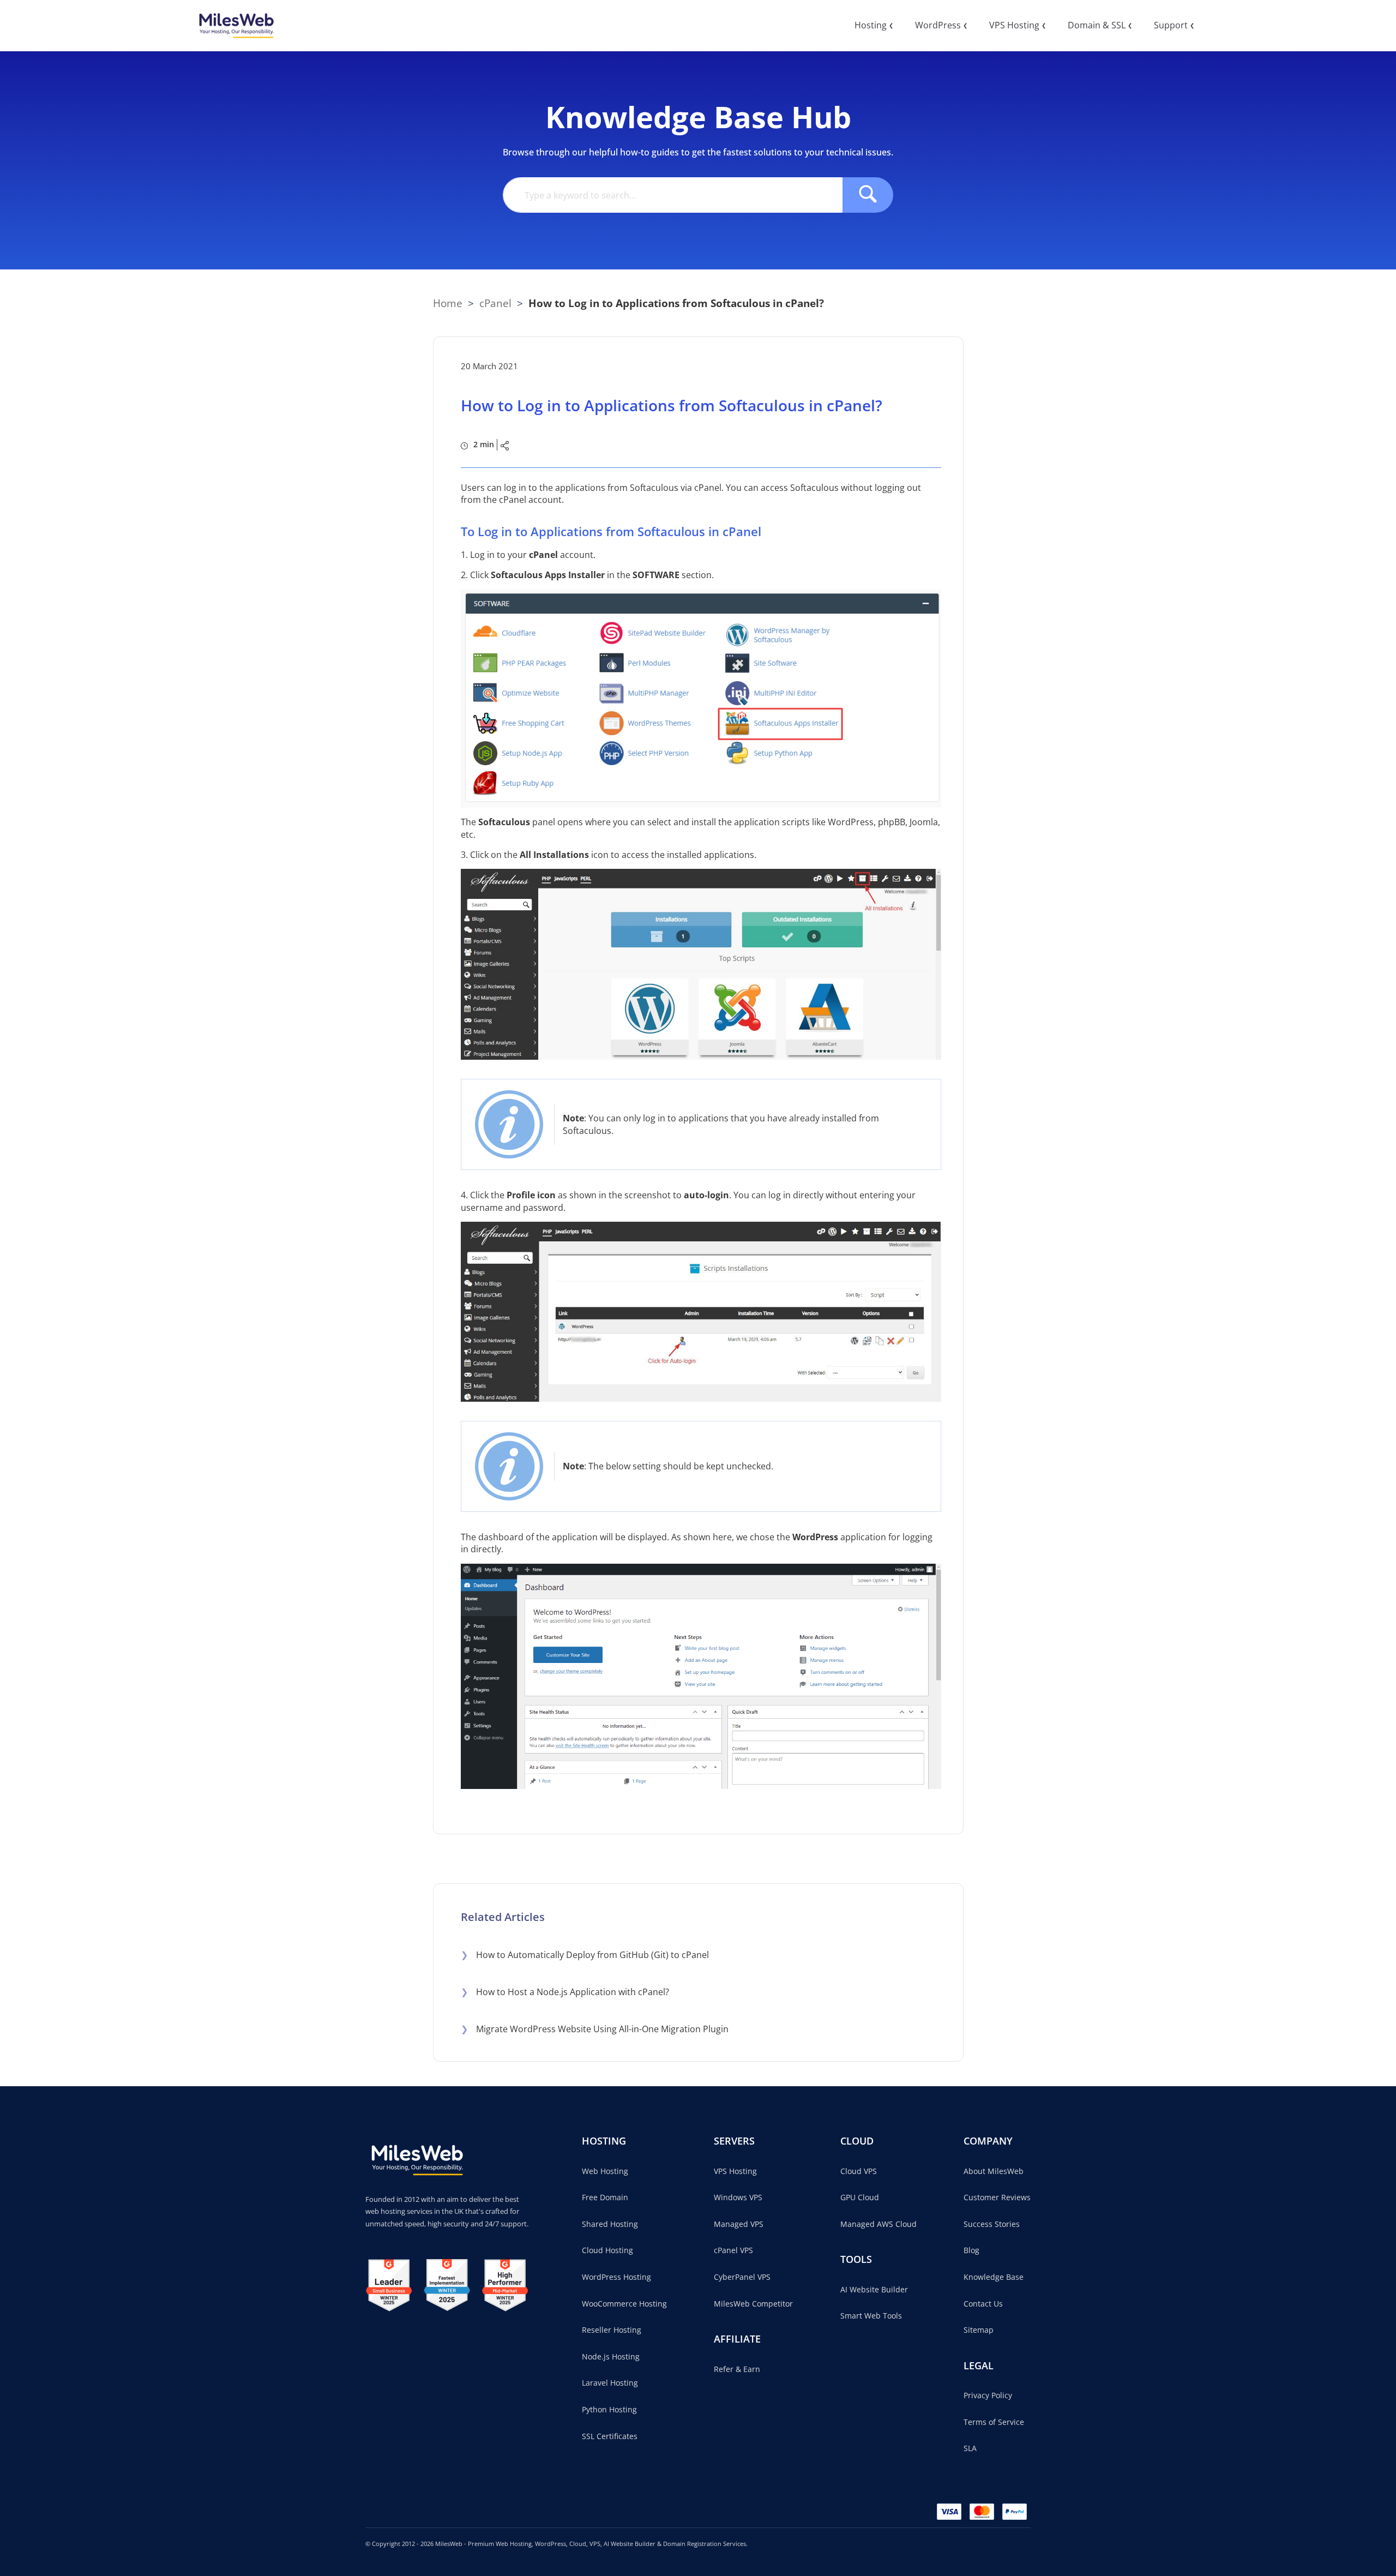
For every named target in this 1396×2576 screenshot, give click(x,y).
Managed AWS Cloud (878, 2224)
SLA (970, 2448)
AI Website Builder (874, 2289)
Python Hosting (609, 2409)
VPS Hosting (735, 2171)
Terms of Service (994, 2422)
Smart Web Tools (871, 2316)
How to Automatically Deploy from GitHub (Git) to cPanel (585, 1955)
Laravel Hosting (610, 2383)
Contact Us (983, 2304)
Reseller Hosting (612, 2330)
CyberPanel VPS (742, 2277)
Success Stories (992, 2224)
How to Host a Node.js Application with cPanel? (565, 1992)
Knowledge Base (994, 2277)
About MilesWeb (994, 2171)
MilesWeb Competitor (753, 2304)
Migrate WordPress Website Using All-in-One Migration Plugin (595, 2029)
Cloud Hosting (607, 2250)
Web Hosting (605, 2171)
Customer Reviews (997, 2197)
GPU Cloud (860, 2197)
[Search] (868, 195)
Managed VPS (739, 2224)
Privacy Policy (988, 2395)
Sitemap (979, 2330)
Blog (971, 2250)
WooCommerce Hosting (624, 2304)
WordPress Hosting (616, 2277)
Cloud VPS (859, 2171)
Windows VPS (738, 2197)
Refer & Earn (737, 2369)
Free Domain (605, 2197)
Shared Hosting (610, 2224)
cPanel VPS (733, 2250)
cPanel (495, 303)
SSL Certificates (610, 2436)
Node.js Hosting (611, 2356)
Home (448, 303)
